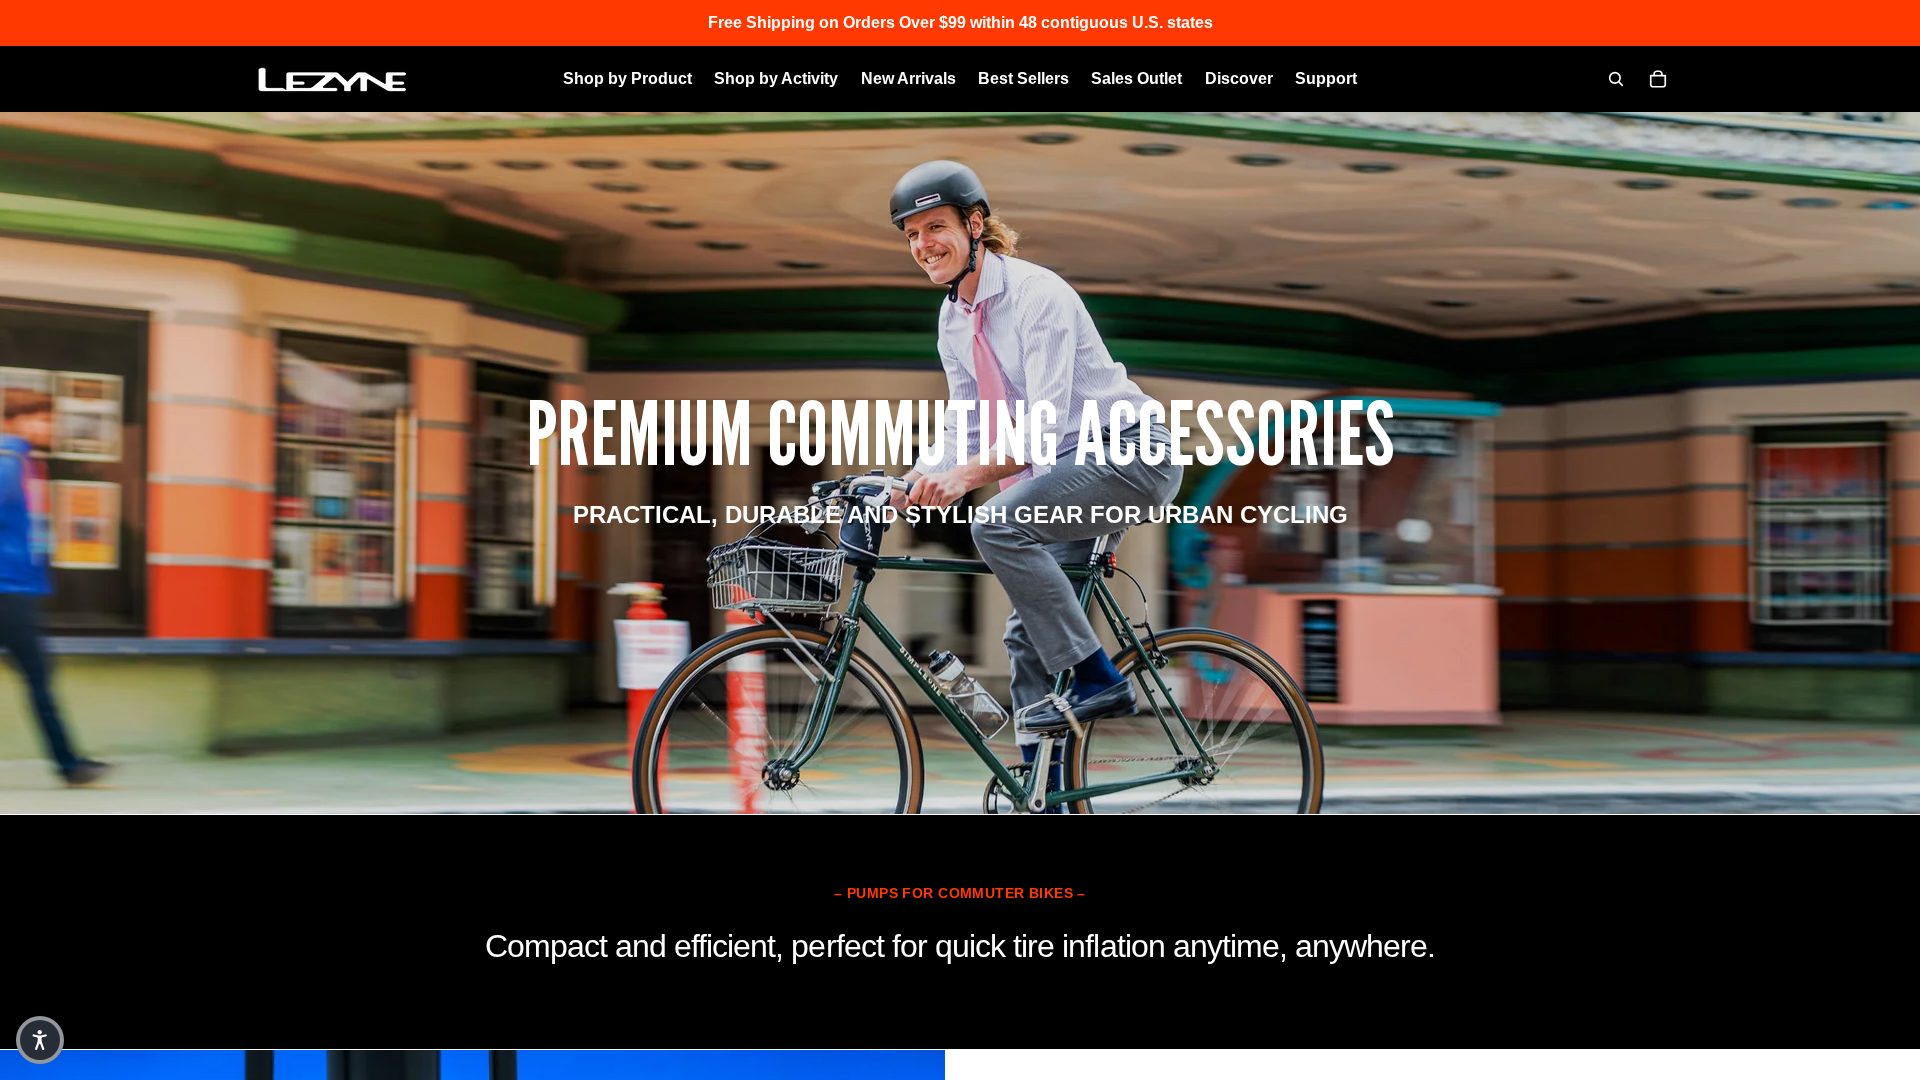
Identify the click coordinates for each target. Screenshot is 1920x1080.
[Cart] (1658, 79)
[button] (40, 1040)
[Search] (1616, 79)
